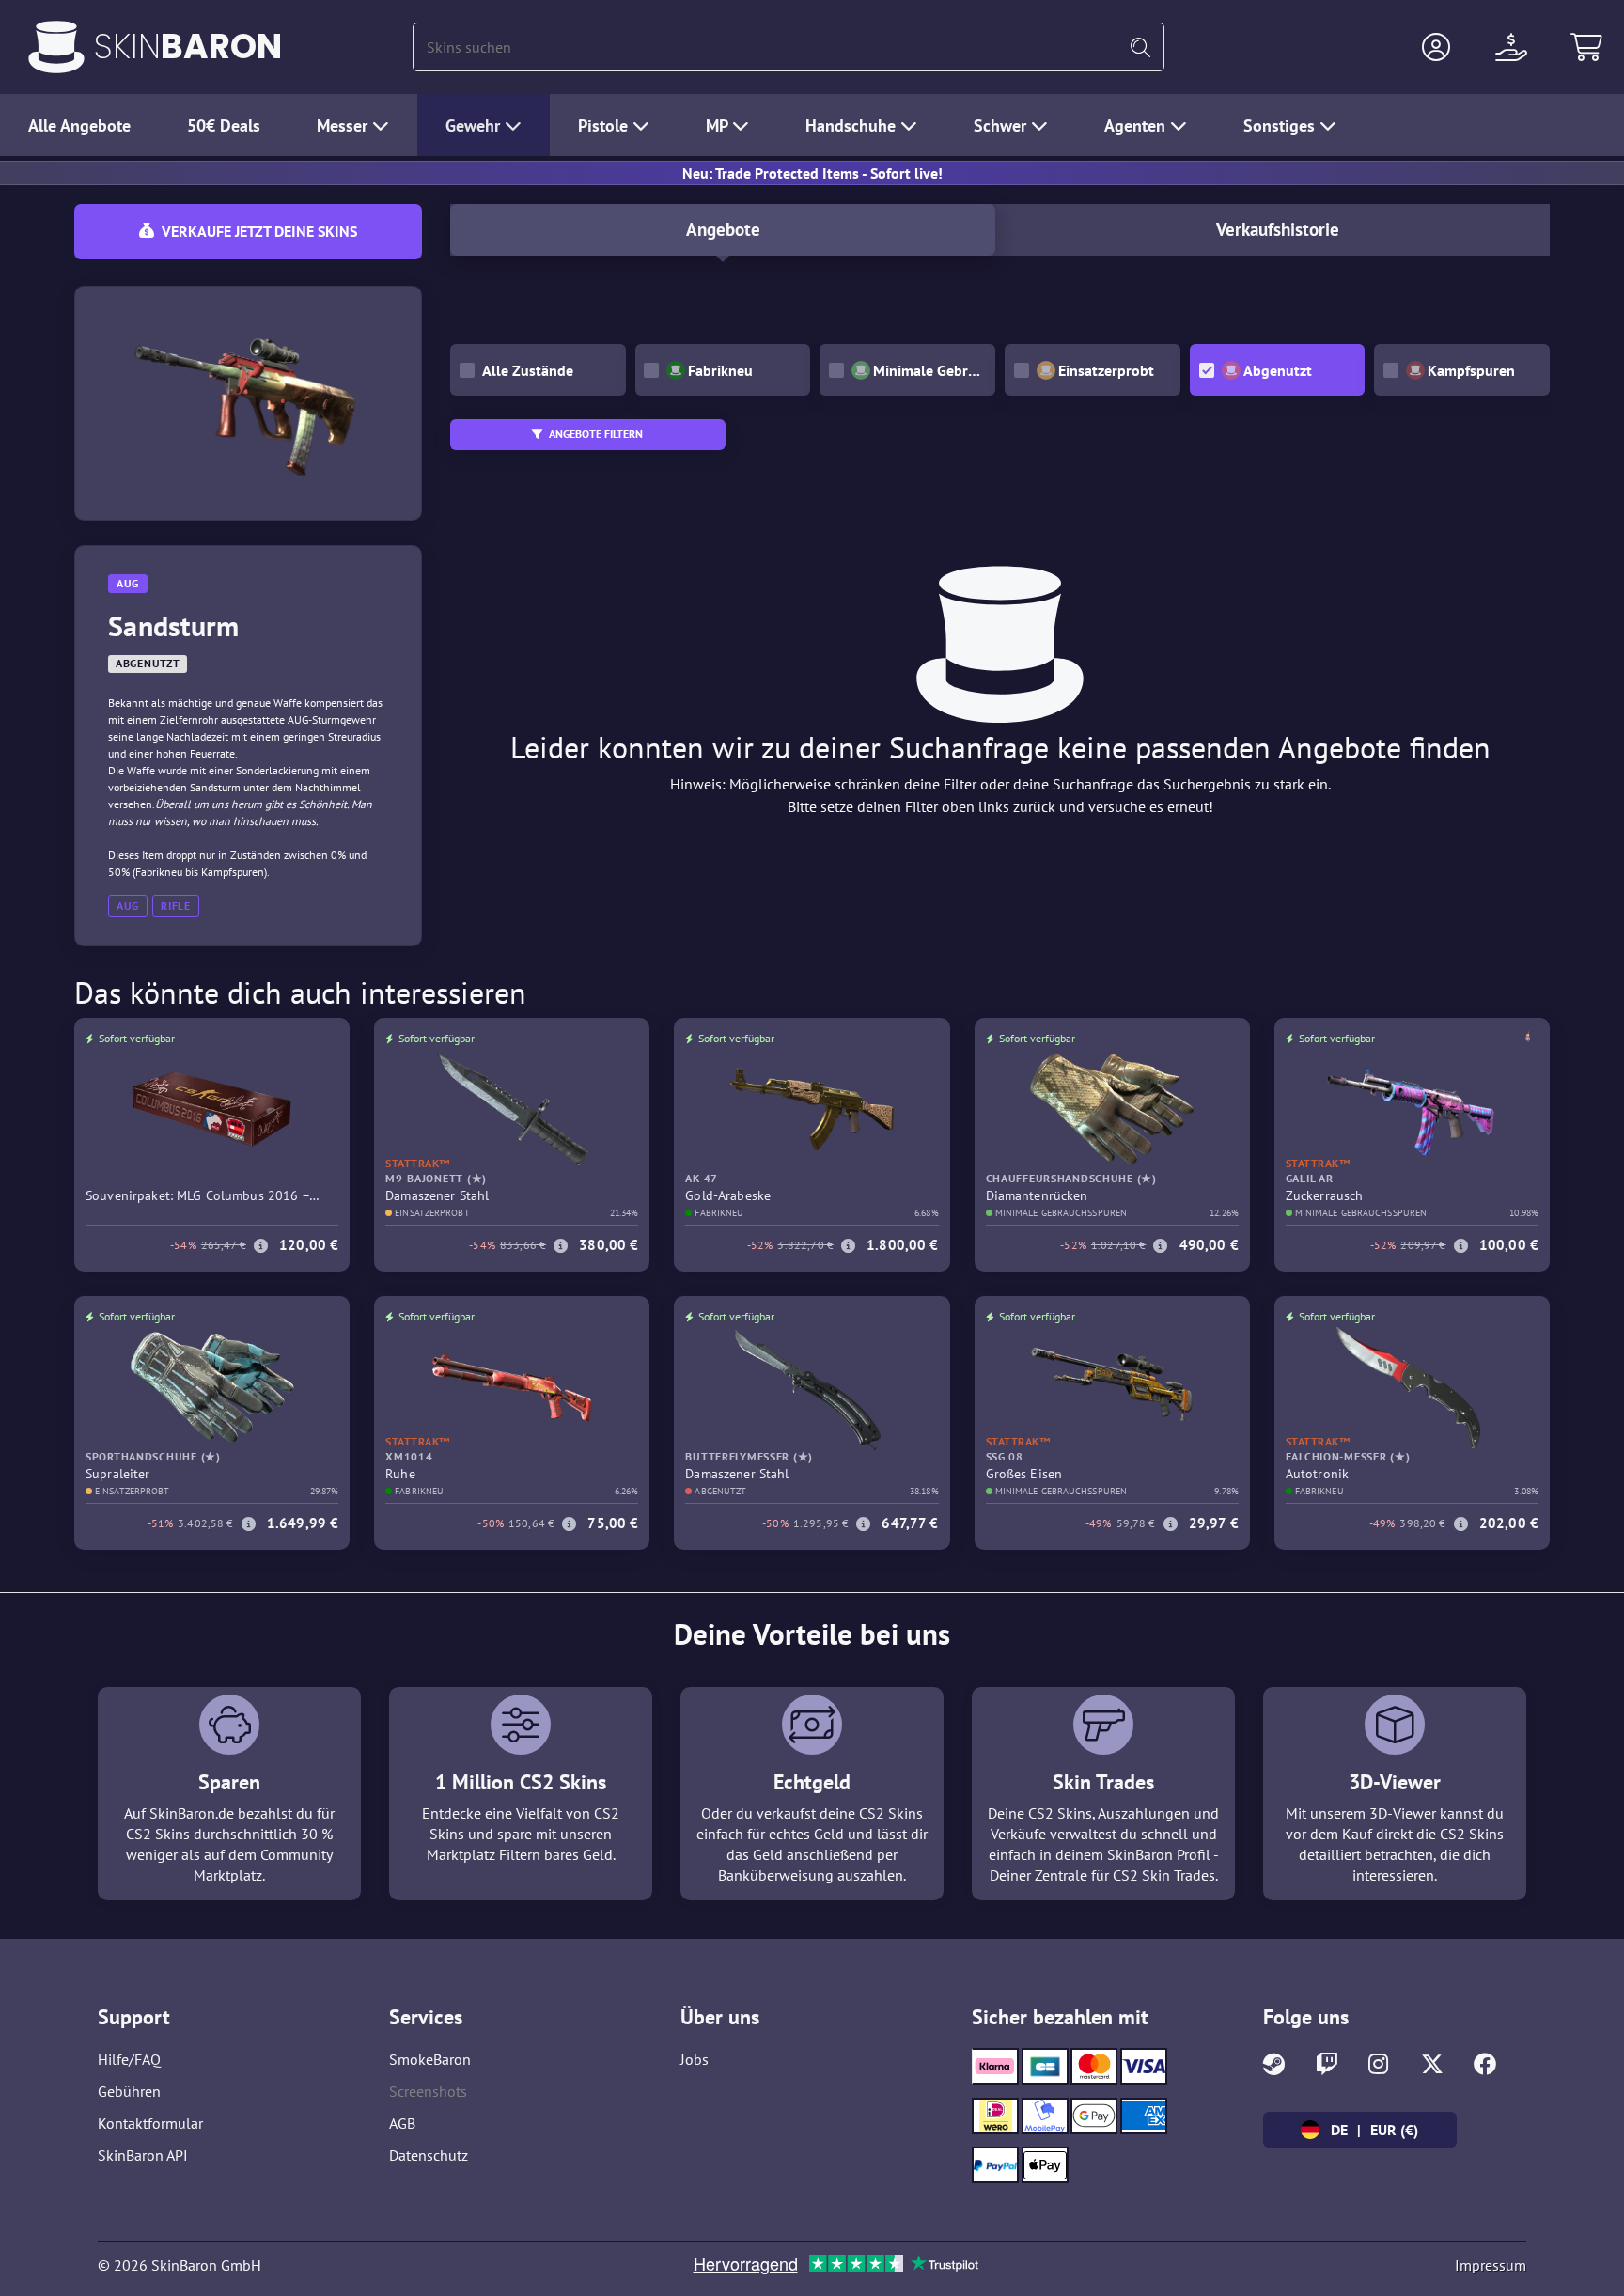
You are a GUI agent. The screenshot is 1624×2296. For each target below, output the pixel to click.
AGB (402, 2123)
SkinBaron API (143, 2155)
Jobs (695, 2059)
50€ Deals (224, 125)
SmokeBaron (430, 2059)
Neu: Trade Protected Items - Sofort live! (812, 173)
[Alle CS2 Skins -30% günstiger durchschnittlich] (56, 47)
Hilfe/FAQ (129, 2059)
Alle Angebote (79, 125)
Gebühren (129, 2091)
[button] (1436, 47)
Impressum (1491, 2265)
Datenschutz (429, 2155)
